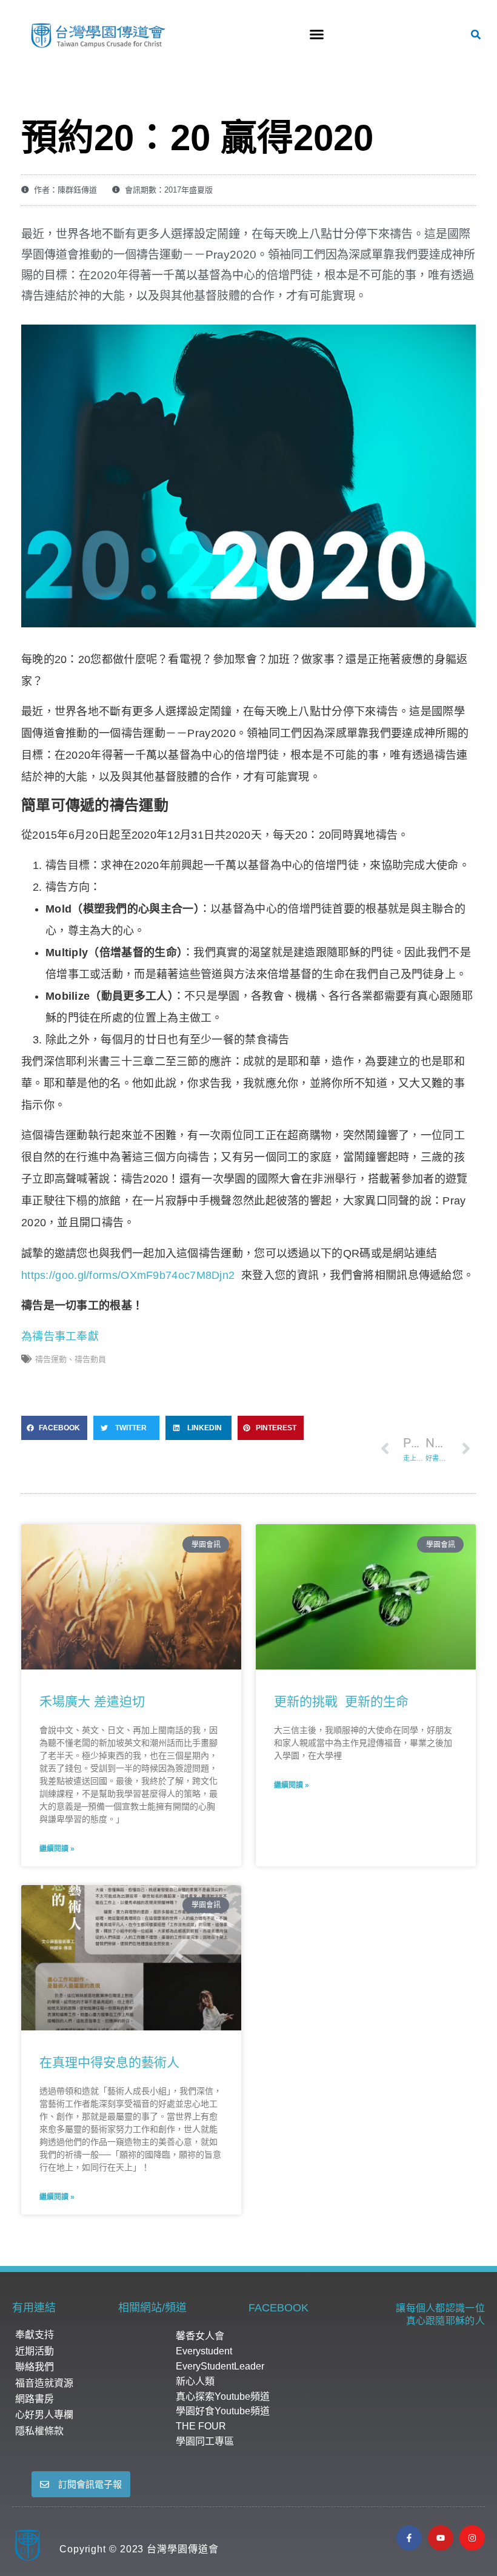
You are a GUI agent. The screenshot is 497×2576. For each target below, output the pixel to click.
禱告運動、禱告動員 (71, 1359)
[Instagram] (472, 2538)
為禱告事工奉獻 (60, 1336)
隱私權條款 (39, 2431)
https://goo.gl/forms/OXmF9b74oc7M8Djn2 (128, 1275)
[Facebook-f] (409, 2538)
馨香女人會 (200, 2336)
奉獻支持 (35, 2335)
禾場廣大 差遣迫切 (92, 1701)
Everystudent (204, 2351)
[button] (316, 35)
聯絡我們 (35, 2367)
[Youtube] (441, 2538)
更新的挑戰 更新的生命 (341, 1701)
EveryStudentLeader (220, 2366)
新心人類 (195, 2381)
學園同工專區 (205, 2441)
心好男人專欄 (44, 2415)
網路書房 (35, 2399)
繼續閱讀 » (57, 1849)
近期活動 (35, 2351)
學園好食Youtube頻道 (223, 2411)
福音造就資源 (44, 2383)
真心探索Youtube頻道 (223, 2396)
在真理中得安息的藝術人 (109, 2062)
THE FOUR (201, 2426)
